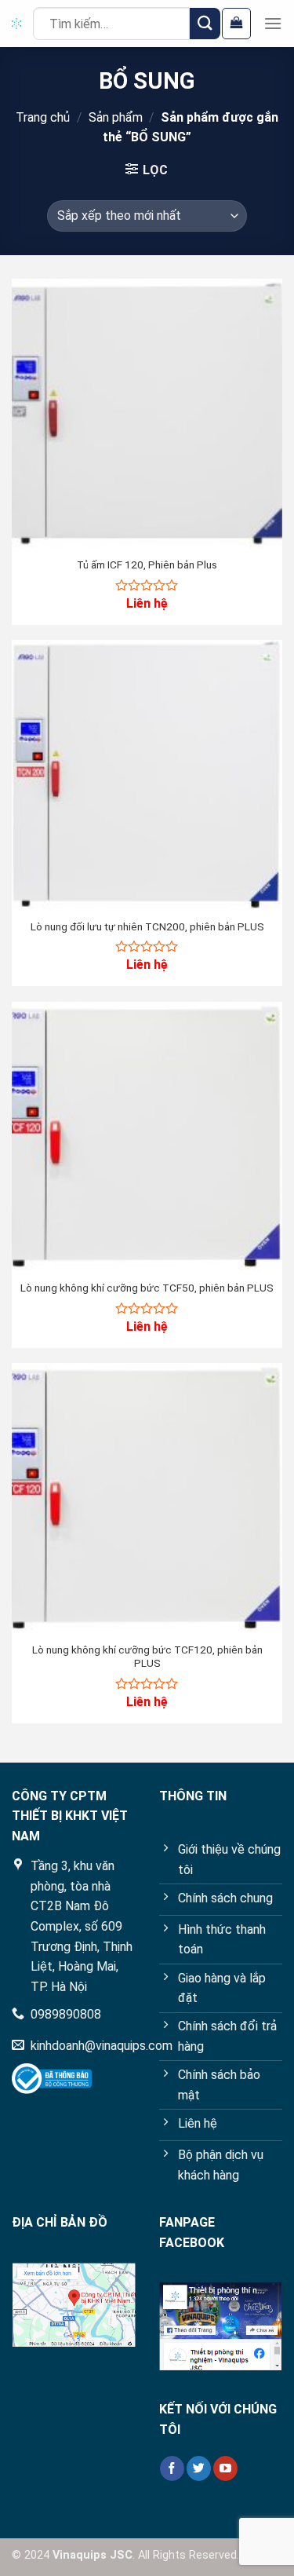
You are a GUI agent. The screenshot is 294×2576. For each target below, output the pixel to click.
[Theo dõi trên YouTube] (225, 2468)
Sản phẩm (116, 117)
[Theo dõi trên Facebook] (172, 2468)
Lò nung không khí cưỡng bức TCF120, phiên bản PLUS (147, 1657)
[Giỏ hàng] (236, 24)
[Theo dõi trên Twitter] (199, 2468)
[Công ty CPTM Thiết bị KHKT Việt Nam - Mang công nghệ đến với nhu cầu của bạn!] (16, 24)
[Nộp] (205, 23)
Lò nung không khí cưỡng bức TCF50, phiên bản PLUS (147, 1288)
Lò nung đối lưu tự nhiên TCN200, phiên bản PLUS (147, 926)
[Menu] (273, 23)
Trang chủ (43, 117)
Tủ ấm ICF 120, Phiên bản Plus (147, 565)
